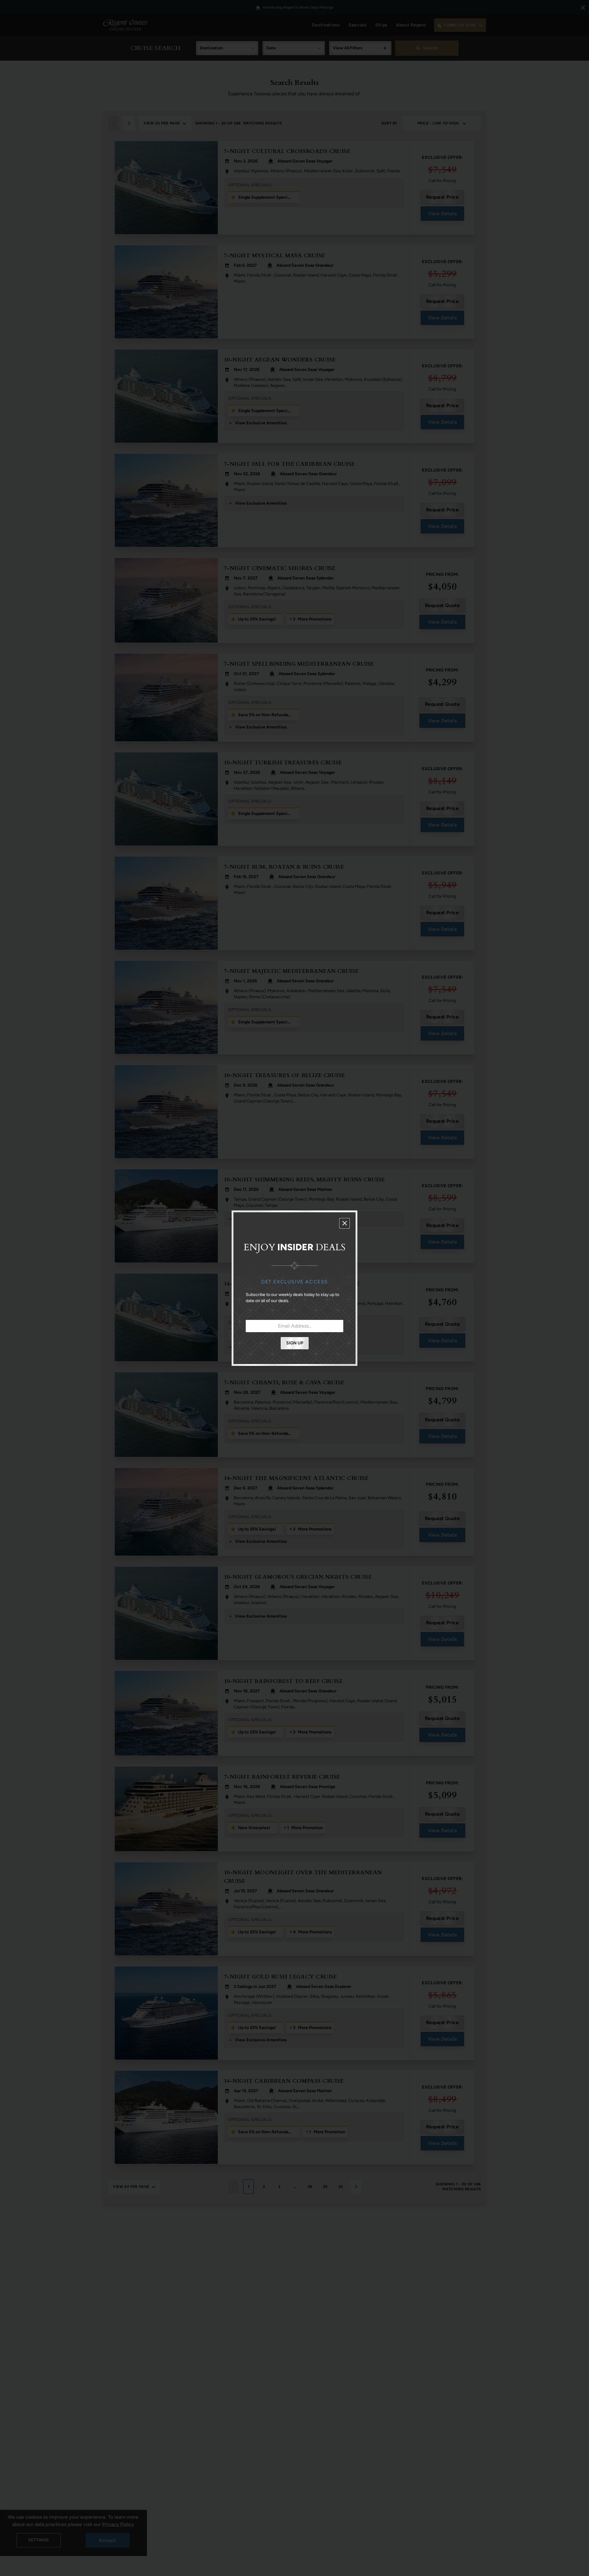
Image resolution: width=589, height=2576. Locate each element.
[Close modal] (345, 1223)
